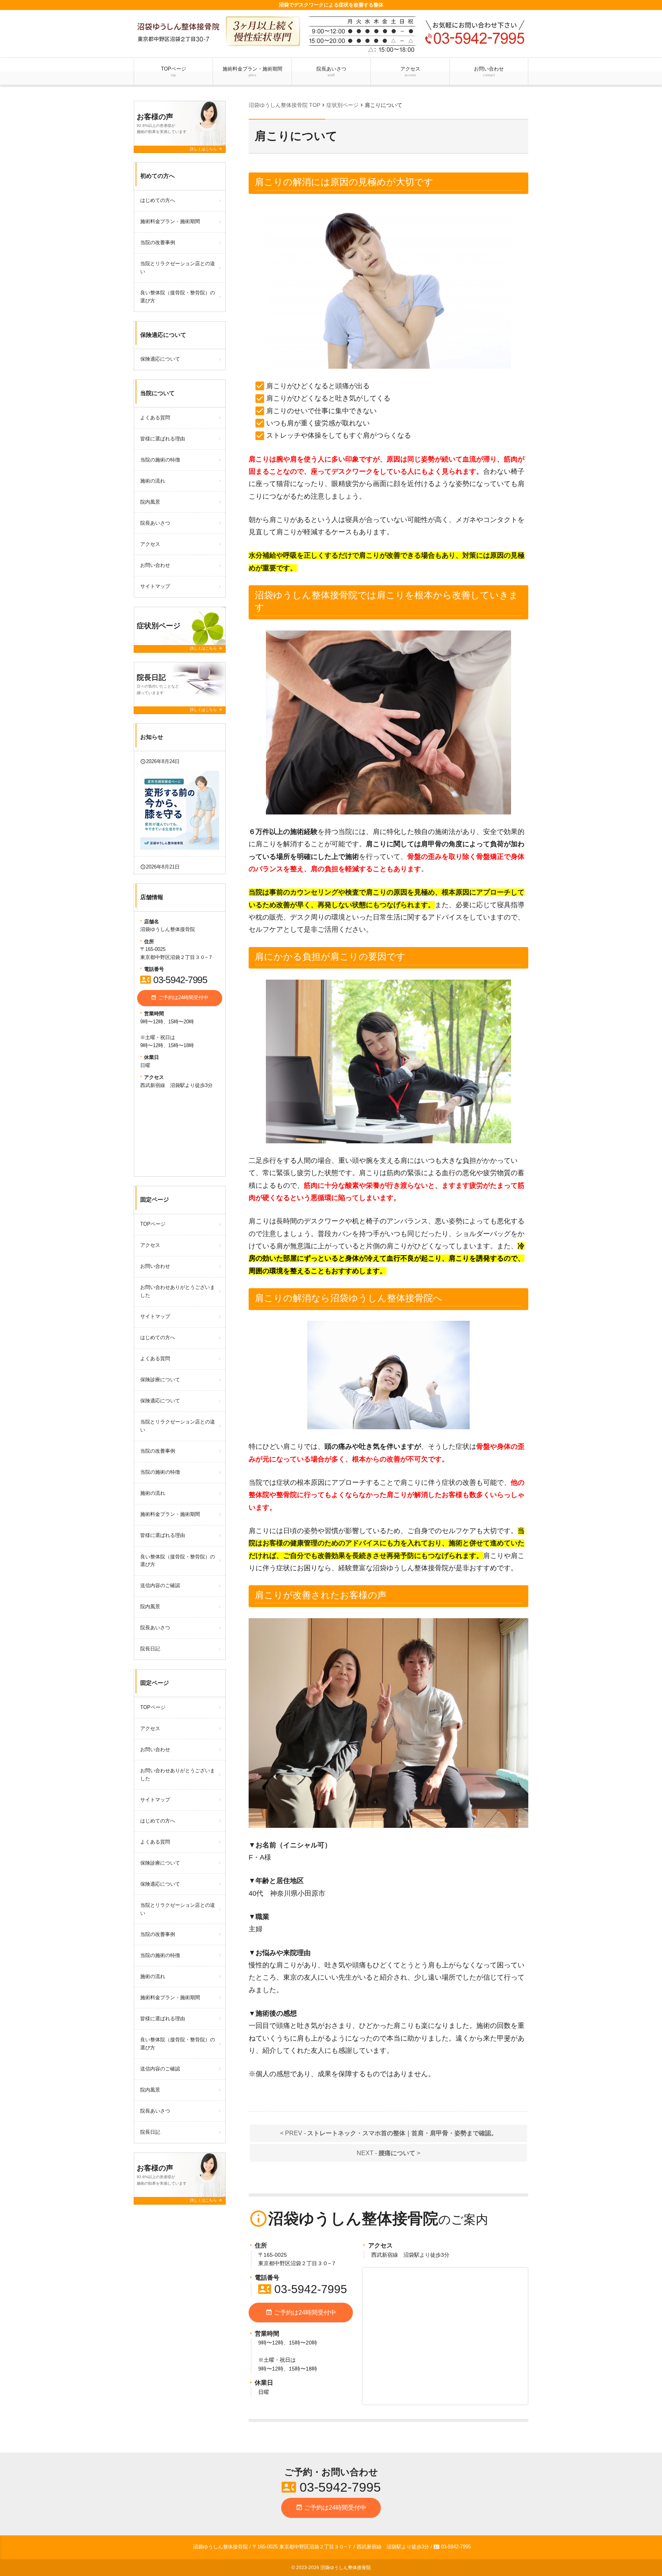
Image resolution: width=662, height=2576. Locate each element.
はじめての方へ (158, 200)
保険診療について (160, 1380)
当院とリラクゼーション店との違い (178, 268)
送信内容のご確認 (160, 1585)
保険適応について (160, 359)
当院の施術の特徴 (160, 460)
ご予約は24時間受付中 (301, 2312)
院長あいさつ (331, 71)
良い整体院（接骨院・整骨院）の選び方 (178, 297)
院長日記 (150, 1649)
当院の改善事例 (158, 242)
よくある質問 (155, 418)
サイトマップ (155, 586)
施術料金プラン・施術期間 (252, 71)
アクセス (410, 71)
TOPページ (174, 71)
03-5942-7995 (303, 2289)
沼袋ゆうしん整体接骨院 (346, 2568)
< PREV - (389, 2133)
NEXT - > (388, 2153)
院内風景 (150, 502)
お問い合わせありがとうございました (178, 1291)
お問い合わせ (489, 71)
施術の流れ (153, 481)
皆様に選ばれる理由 (163, 439)
